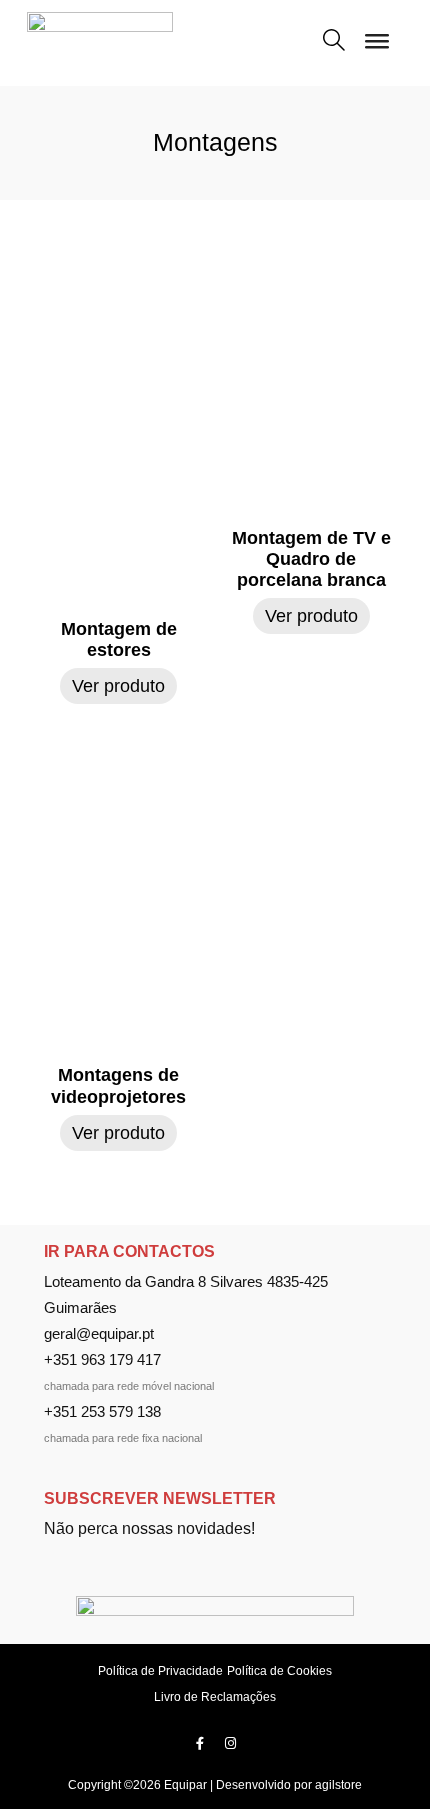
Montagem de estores (119, 639)
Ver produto (118, 686)
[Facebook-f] (200, 1743)
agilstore (338, 1785)
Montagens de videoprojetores (118, 1085)
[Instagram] (231, 1743)
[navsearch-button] (334, 42)
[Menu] (377, 49)
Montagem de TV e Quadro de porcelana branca (311, 559)
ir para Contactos (129, 1251)
